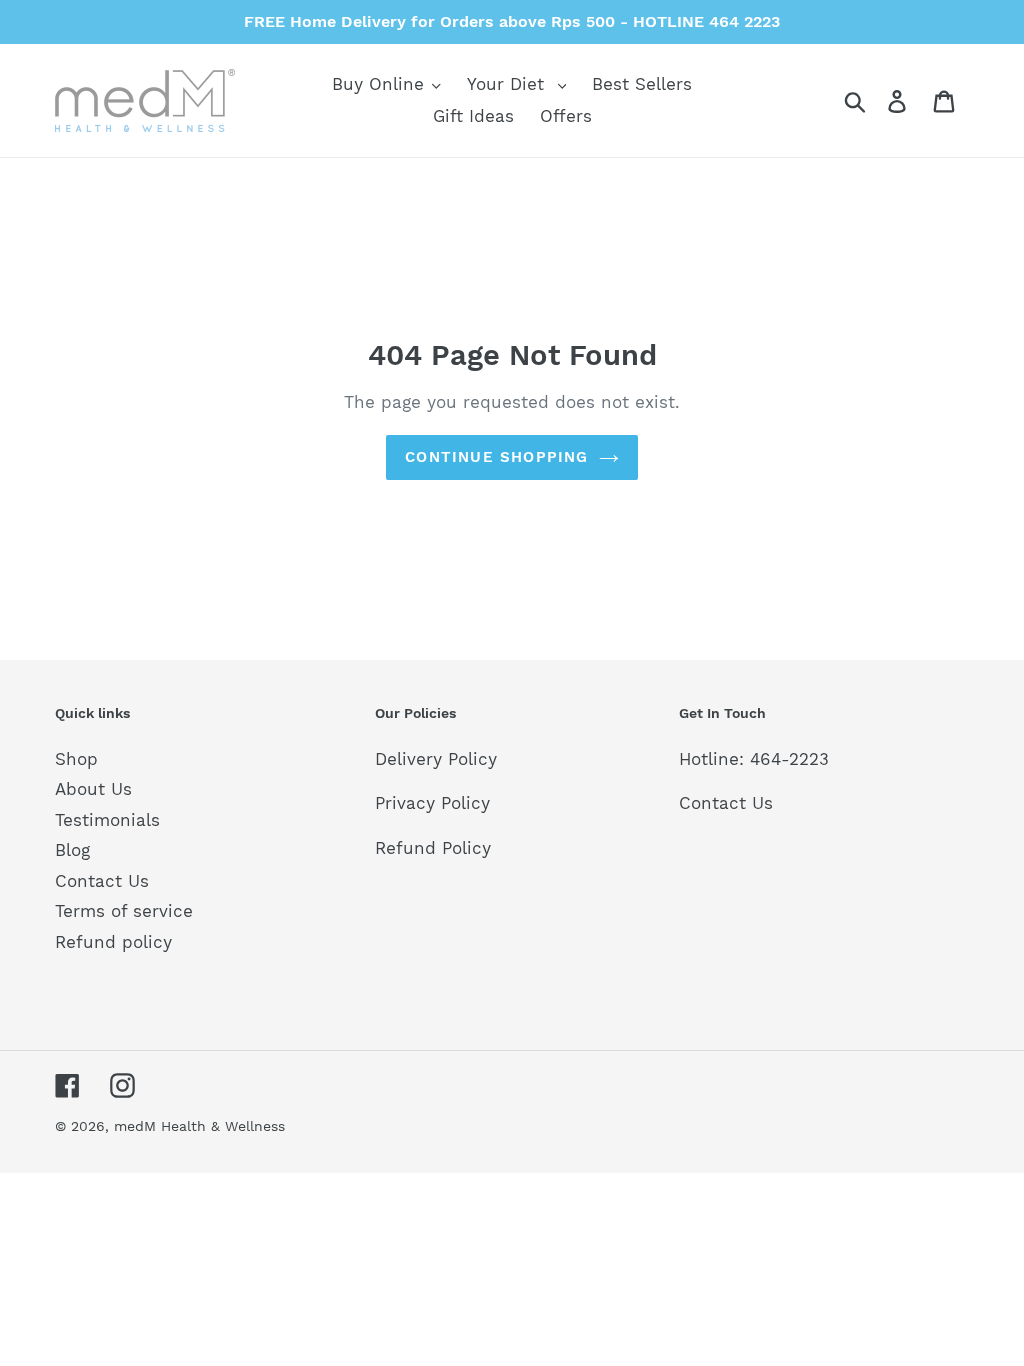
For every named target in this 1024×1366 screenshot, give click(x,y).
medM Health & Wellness (199, 1126)
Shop (76, 759)
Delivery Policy (436, 759)
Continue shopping (496, 457)
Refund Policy (433, 848)
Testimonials (107, 820)
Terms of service (124, 911)
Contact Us (102, 881)
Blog (72, 850)
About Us (93, 789)
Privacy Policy (432, 803)
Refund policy (113, 942)
